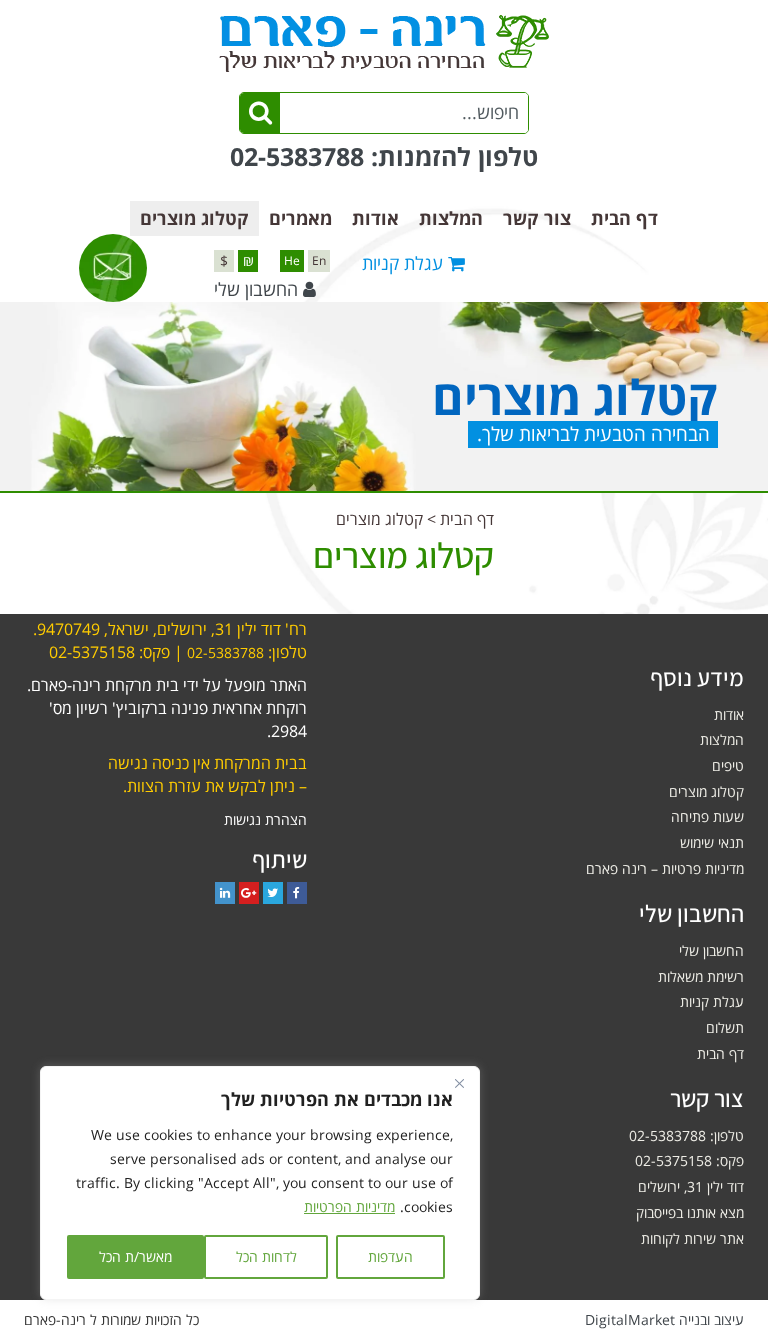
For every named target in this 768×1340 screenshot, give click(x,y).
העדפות (390, 1256)
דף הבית (624, 218)
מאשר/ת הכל (135, 1256)
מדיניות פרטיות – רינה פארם (665, 868)
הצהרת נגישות (265, 819)
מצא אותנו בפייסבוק (690, 1212)
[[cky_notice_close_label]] (459, 1083)
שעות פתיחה (707, 816)
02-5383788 (297, 156)
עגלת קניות (712, 1001)
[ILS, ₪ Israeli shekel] (248, 261)
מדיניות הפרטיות (349, 1206)
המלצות (451, 218)
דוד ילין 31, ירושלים (691, 1186)
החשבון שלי (256, 289)
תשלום (725, 1027)
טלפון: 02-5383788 (686, 1135)
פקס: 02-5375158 (689, 1160)
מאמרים (300, 218)
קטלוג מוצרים (194, 218)
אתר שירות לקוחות (692, 1238)
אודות (375, 218)
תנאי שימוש (712, 842)
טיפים (728, 765)
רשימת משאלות (701, 976)
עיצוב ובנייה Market (664, 1319)
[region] (260, 1183)
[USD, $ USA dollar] (224, 261)
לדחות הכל (266, 1256)
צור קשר (537, 218)
